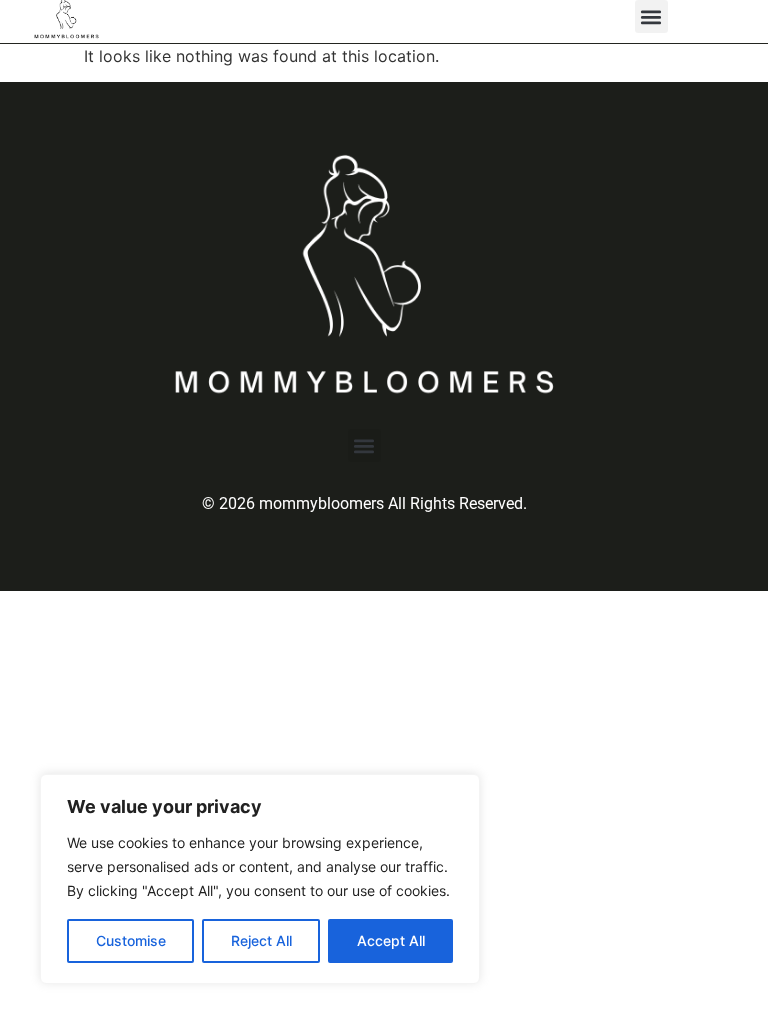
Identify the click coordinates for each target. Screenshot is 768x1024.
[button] (651, 16)
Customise (131, 940)
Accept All (391, 940)
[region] (260, 879)
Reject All (261, 940)
